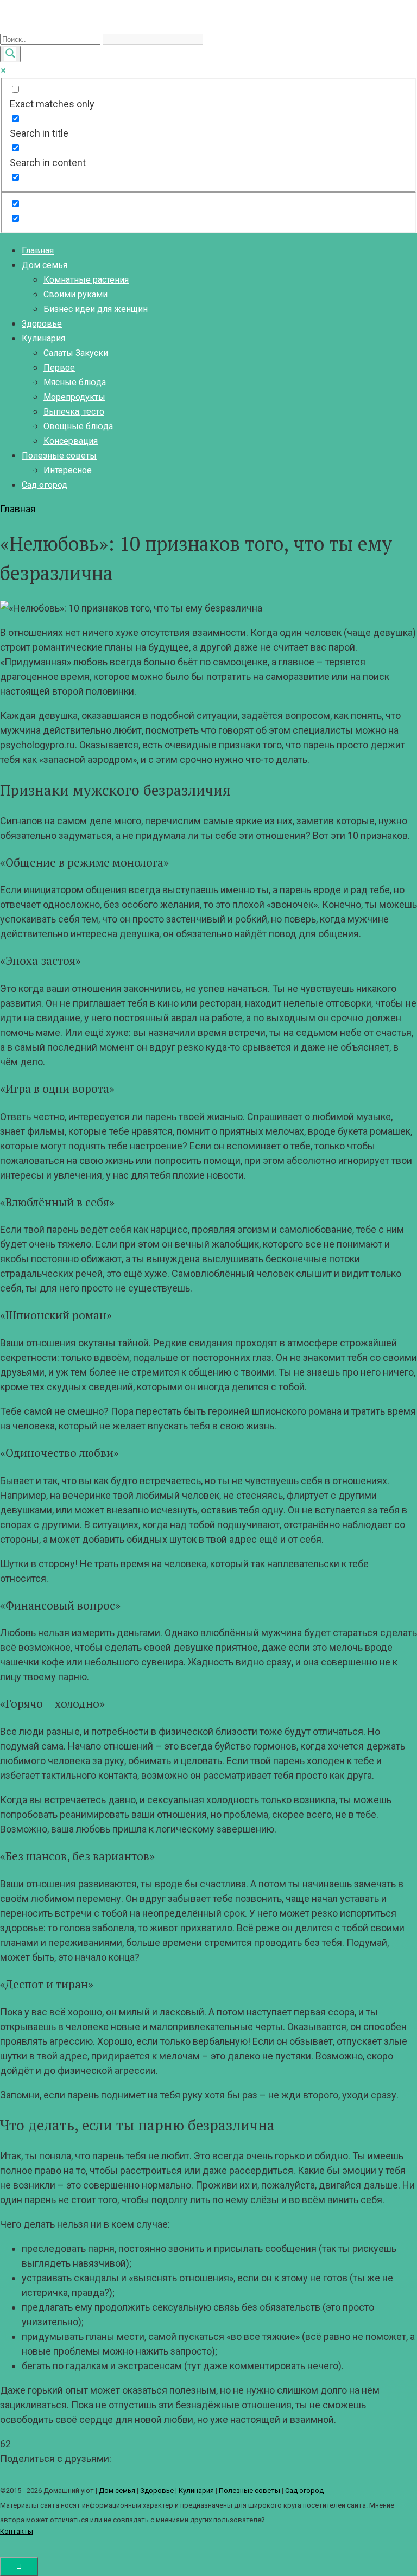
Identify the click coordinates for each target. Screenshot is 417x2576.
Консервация (71, 441)
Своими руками (75, 294)
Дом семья (45, 265)
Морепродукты (74, 397)
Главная (38, 250)
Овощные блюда (78, 426)
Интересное (68, 470)
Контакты (17, 2531)
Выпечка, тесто (74, 412)
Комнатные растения (86, 280)
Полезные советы (59, 456)
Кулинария (43, 338)
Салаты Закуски (76, 353)
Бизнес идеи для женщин (96, 309)
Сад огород (45, 485)
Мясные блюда (75, 382)
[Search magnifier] (10, 54)
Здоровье (42, 324)
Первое (59, 368)
